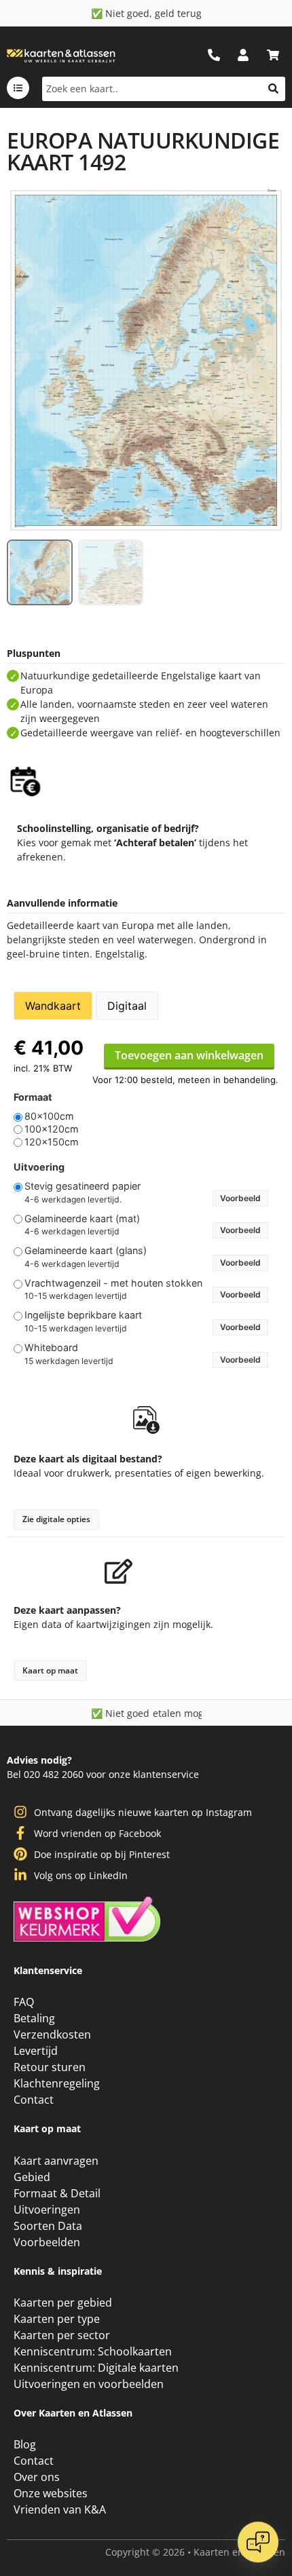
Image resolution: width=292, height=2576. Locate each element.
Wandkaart (53, 1006)
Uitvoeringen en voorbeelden (89, 2384)
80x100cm (49, 1116)
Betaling (34, 2018)
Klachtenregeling (57, 2083)
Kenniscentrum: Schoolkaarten (93, 2351)
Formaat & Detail (57, 2193)
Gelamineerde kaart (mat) (82, 1219)
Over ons (37, 2477)
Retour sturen (50, 2067)
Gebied (32, 2177)
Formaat (33, 1097)
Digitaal (127, 1006)
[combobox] (152, 89)
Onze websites (51, 2493)
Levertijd (36, 2051)
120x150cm (52, 1142)
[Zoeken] (273, 89)
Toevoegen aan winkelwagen (189, 1055)
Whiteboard (51, 1348)
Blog (25, 2444)
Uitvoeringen (47, 2210)
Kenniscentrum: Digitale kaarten (96, 2368)
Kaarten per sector (62, 2335)
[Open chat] (258, 2542)
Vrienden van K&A (60, 2509)
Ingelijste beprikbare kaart (83, 1315)
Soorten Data (48, 2226)
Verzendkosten (52, 2034)
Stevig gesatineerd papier (83, 1186)
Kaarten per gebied (63, 2303)
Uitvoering (39, 1167)
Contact (34, 2100)
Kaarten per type (57, 2319)
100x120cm (52, 1129)
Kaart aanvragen (56, 2161)
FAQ (24, 2002)
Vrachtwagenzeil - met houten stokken (113, 1283)
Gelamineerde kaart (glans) (86, 1251)
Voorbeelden (47, 2242)
